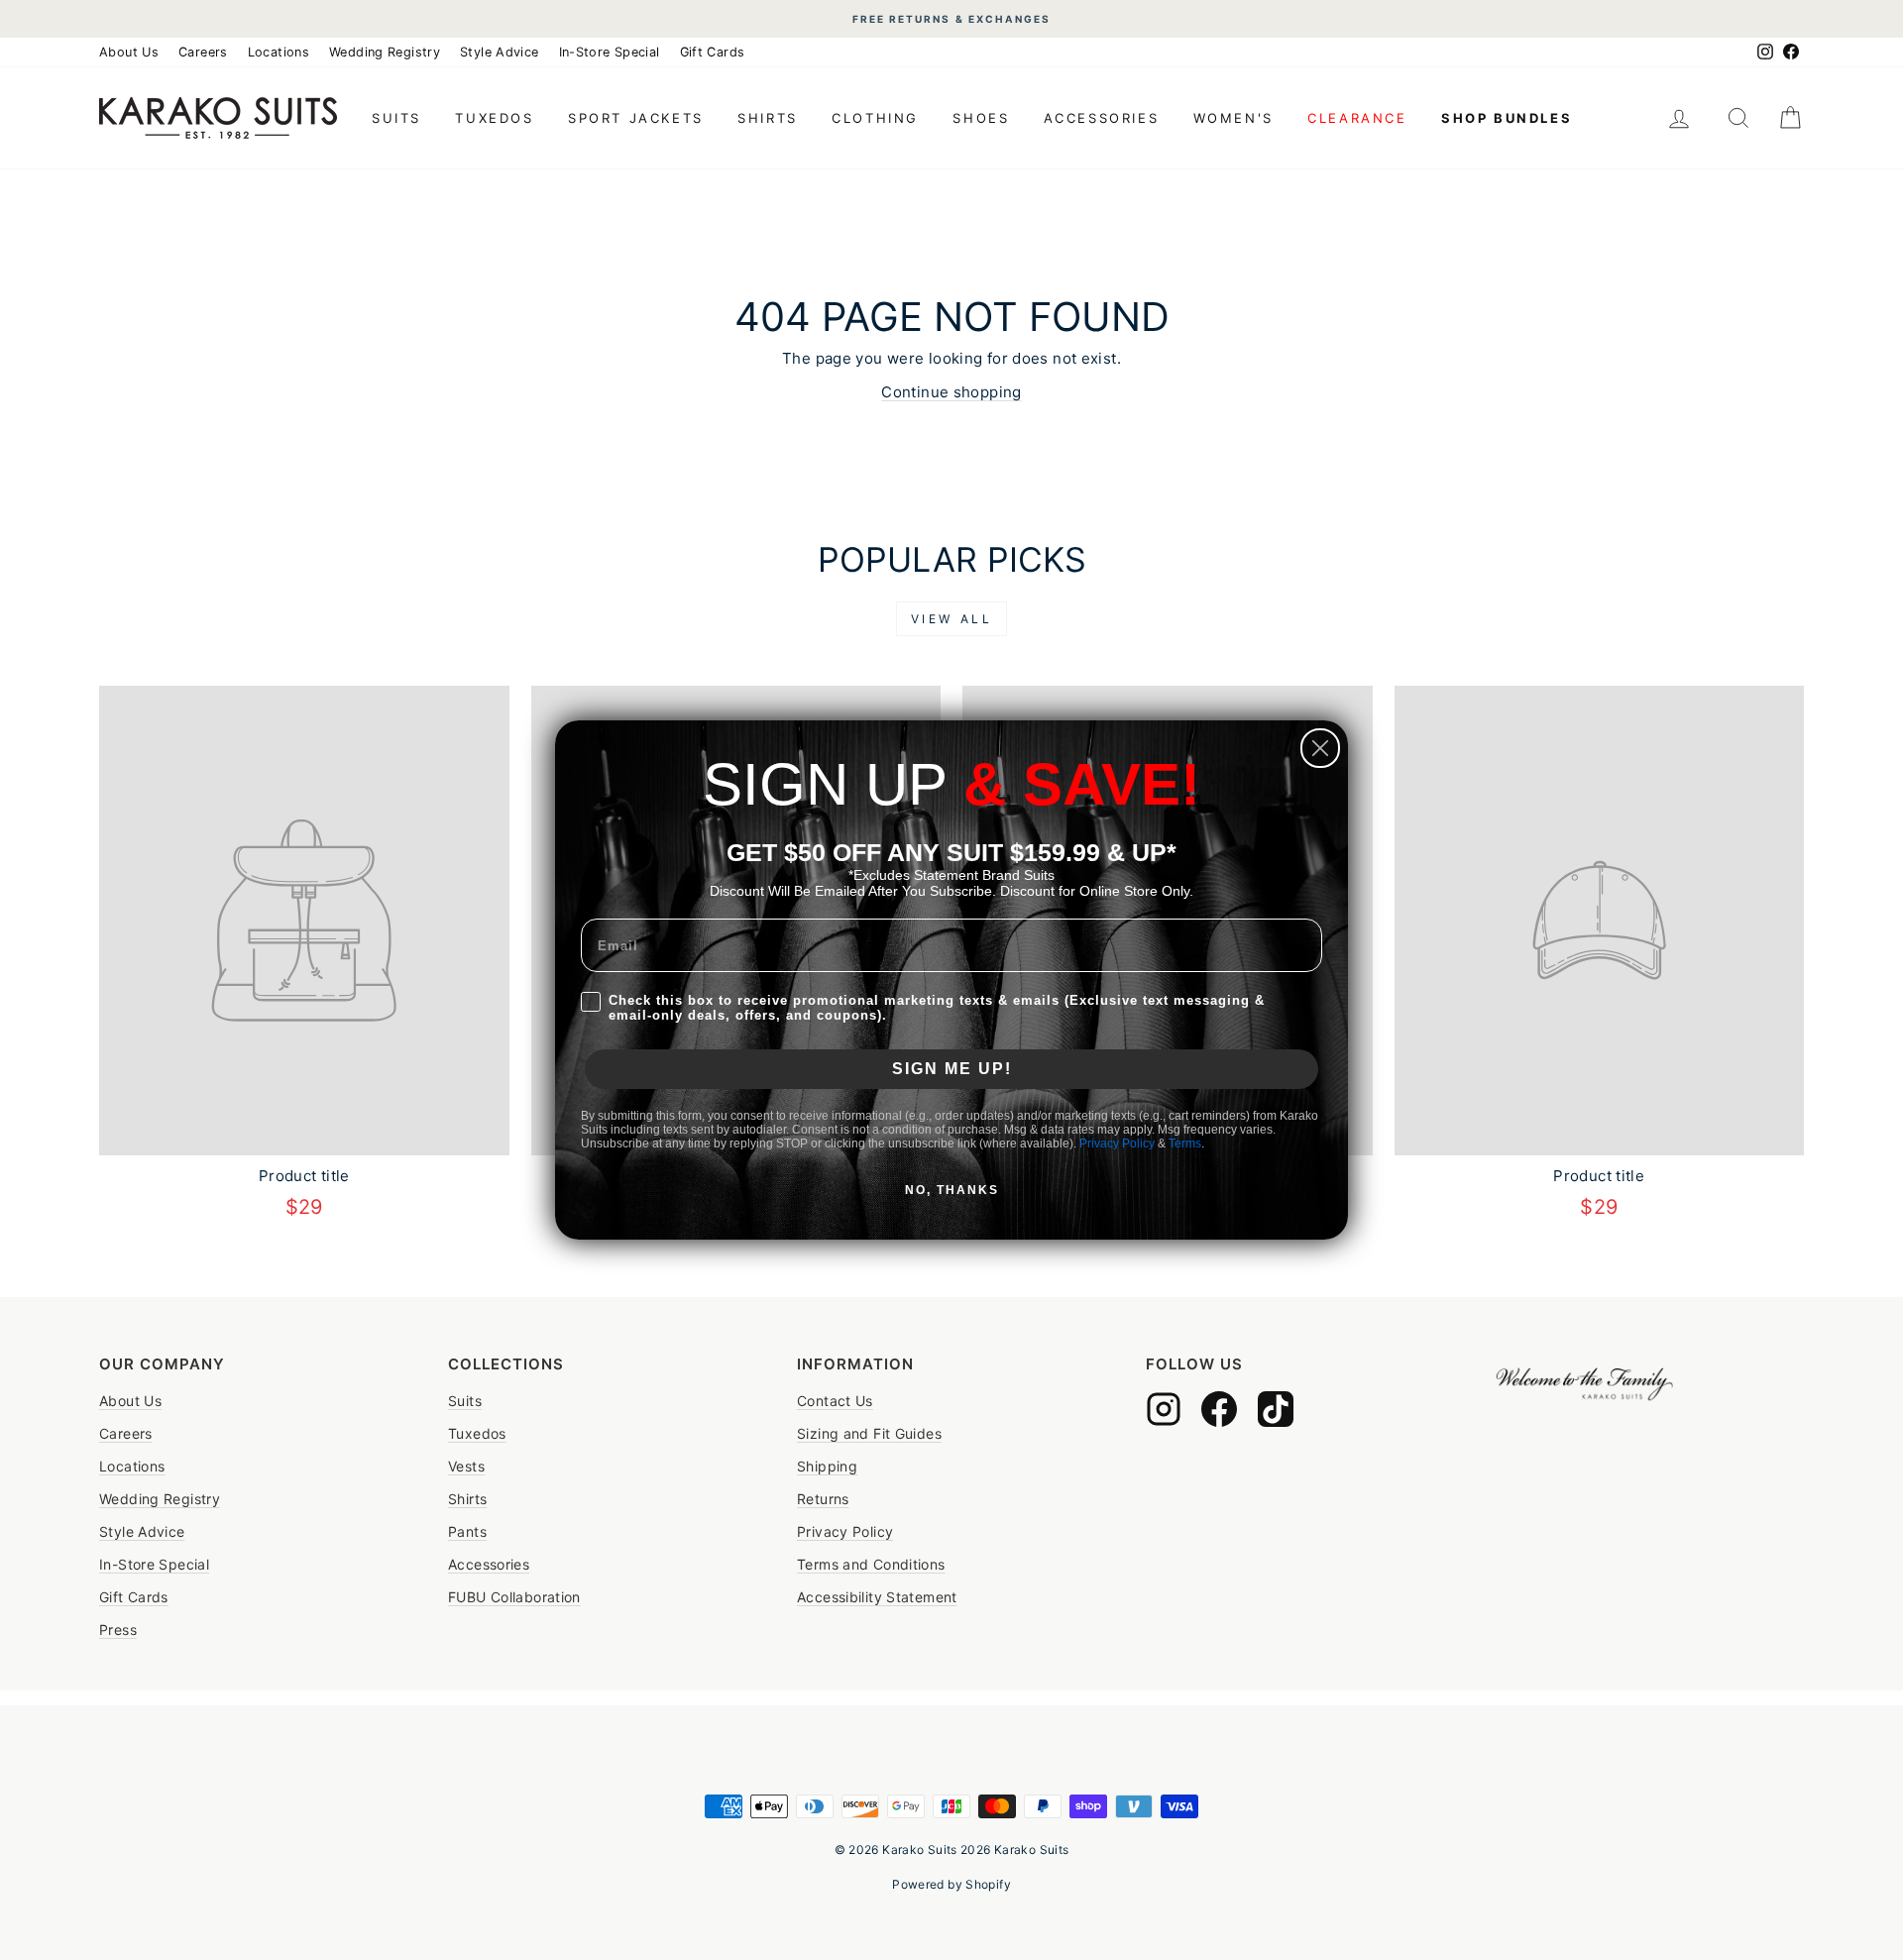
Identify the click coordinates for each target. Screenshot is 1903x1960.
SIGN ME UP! (952, 1069)
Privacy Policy (1117, 1143)
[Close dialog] (1320, 748)
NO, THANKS (952, 1190)
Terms (1185, 1143)
